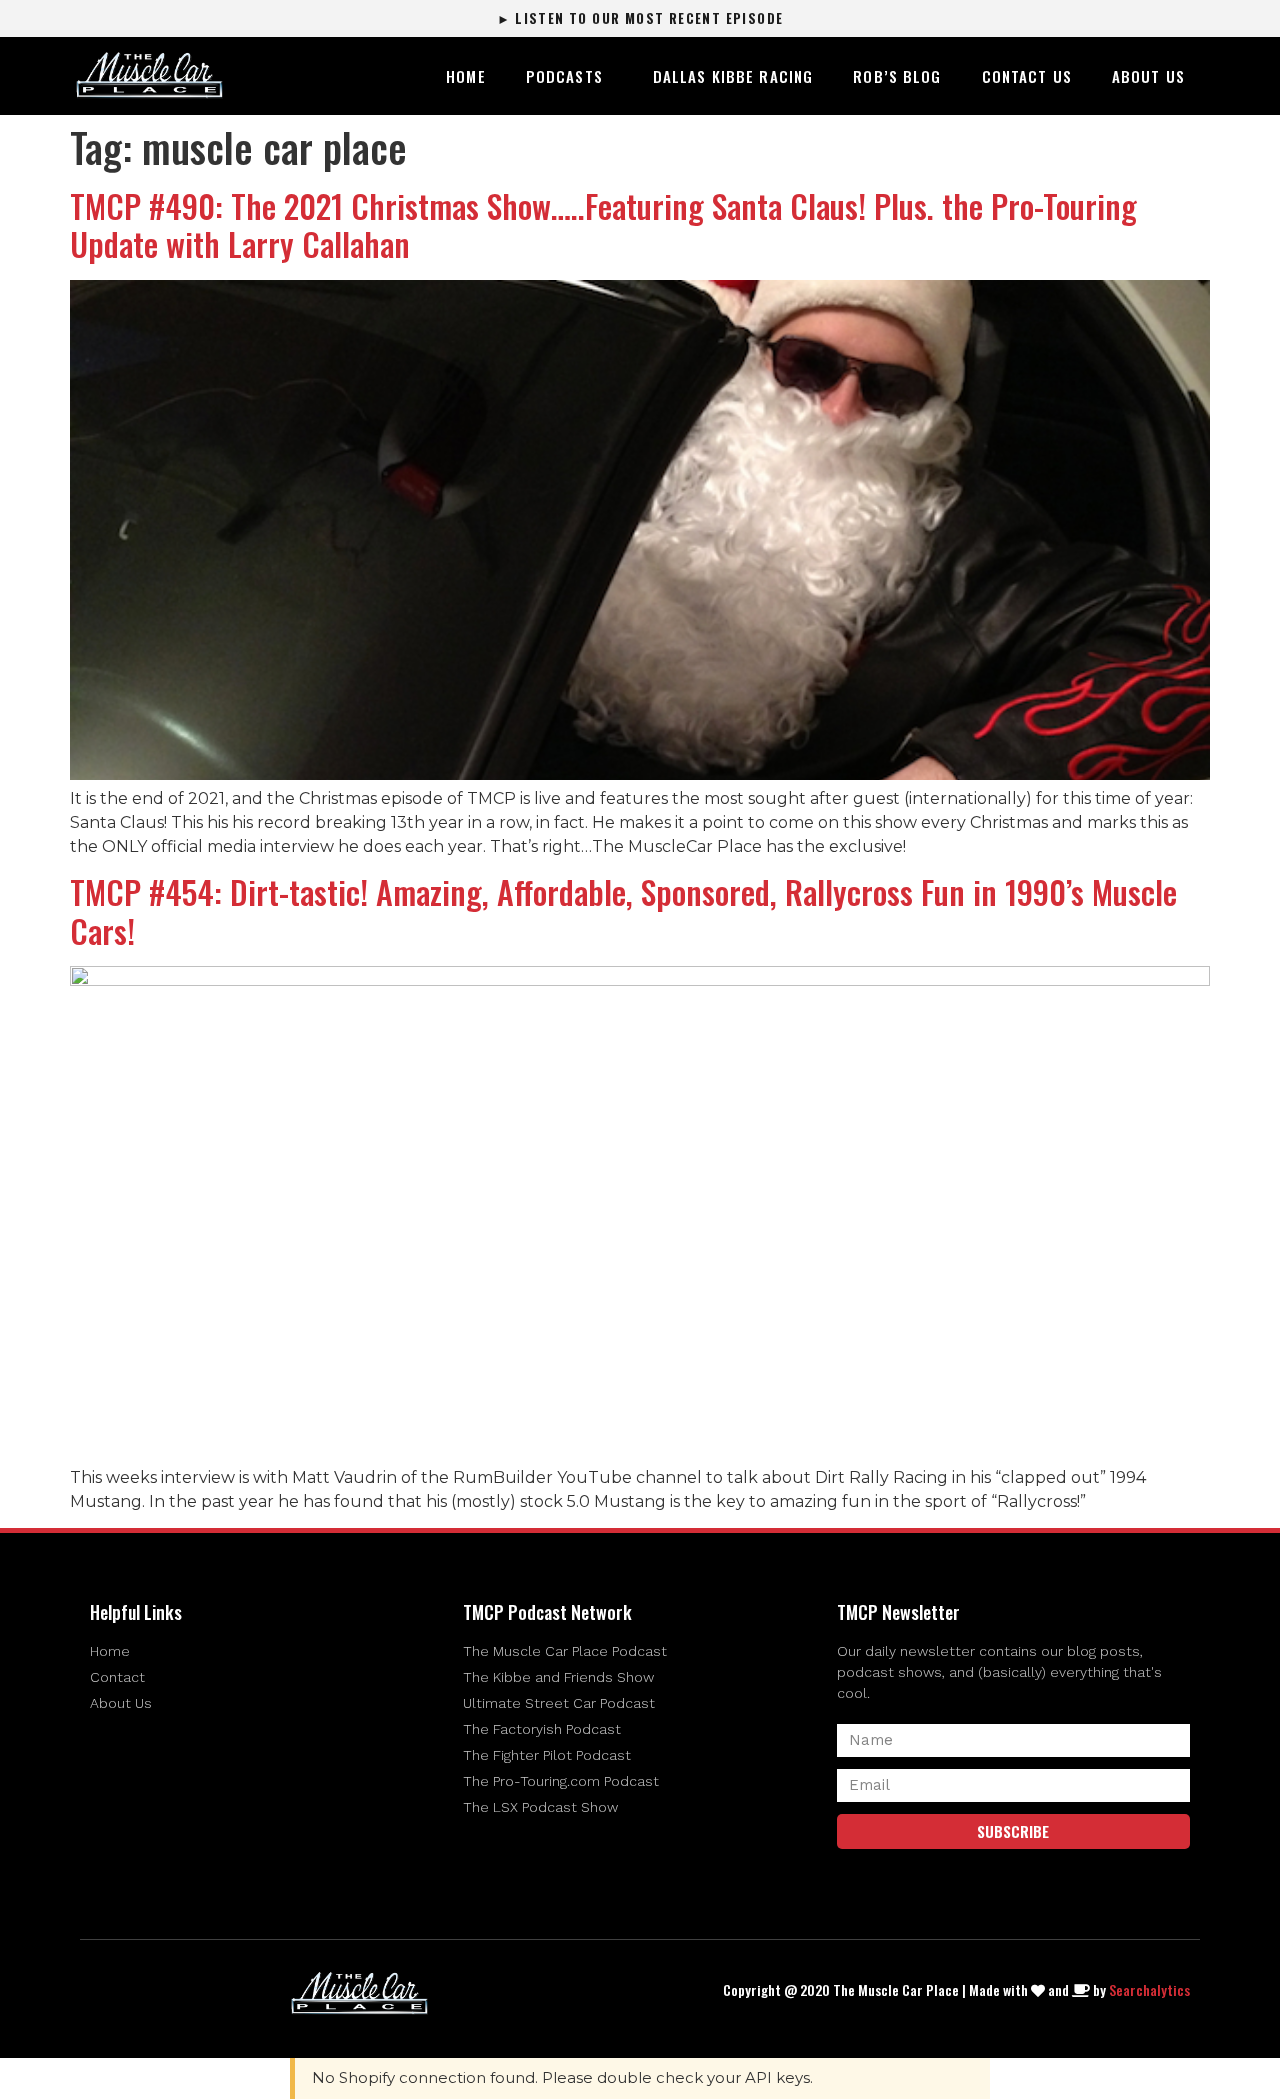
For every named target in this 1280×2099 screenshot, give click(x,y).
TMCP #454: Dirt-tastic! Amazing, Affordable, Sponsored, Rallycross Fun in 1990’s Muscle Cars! (623, 910)
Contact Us (1027, 76)
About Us (1148, 76)
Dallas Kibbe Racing (733, 76)
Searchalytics (1149, 1989)
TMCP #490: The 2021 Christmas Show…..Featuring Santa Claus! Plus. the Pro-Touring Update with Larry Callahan (603, 224)
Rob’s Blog (897, 76)
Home (466, 76)
